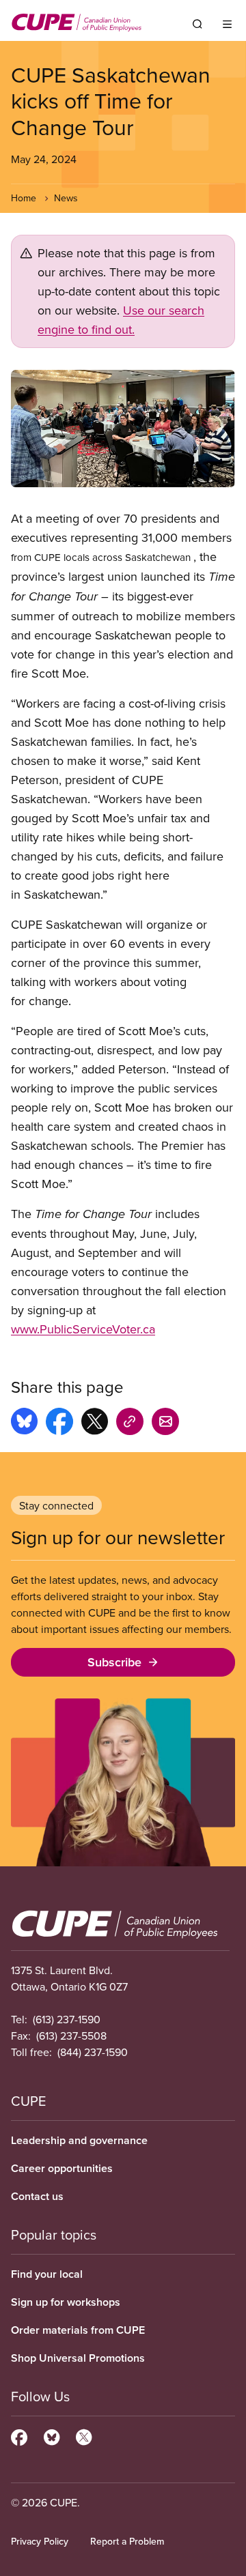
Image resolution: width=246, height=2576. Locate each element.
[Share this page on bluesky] (24, 1423)
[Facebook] (19, 2435)
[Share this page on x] (95, 1423)
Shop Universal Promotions (78, 2358)
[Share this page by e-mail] (165, 1423)
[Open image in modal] (123, 429)
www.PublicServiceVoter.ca (83, 1329)
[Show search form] (197, 24)
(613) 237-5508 (71, 2036)
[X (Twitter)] (84, 2435)
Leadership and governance (79, 2140)
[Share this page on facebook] (59, 1423)
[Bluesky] (52, 2435)
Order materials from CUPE (78, 2330)
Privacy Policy (40, 2541)
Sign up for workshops (66, 2302)
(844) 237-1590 (93, 2052)
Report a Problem (127, 2541)
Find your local (47, 2274)
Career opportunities (62, 2168)
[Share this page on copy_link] (130, 1423)
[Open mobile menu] (227, 24)
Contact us (37, 2196)
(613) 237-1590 (67, 2019)
